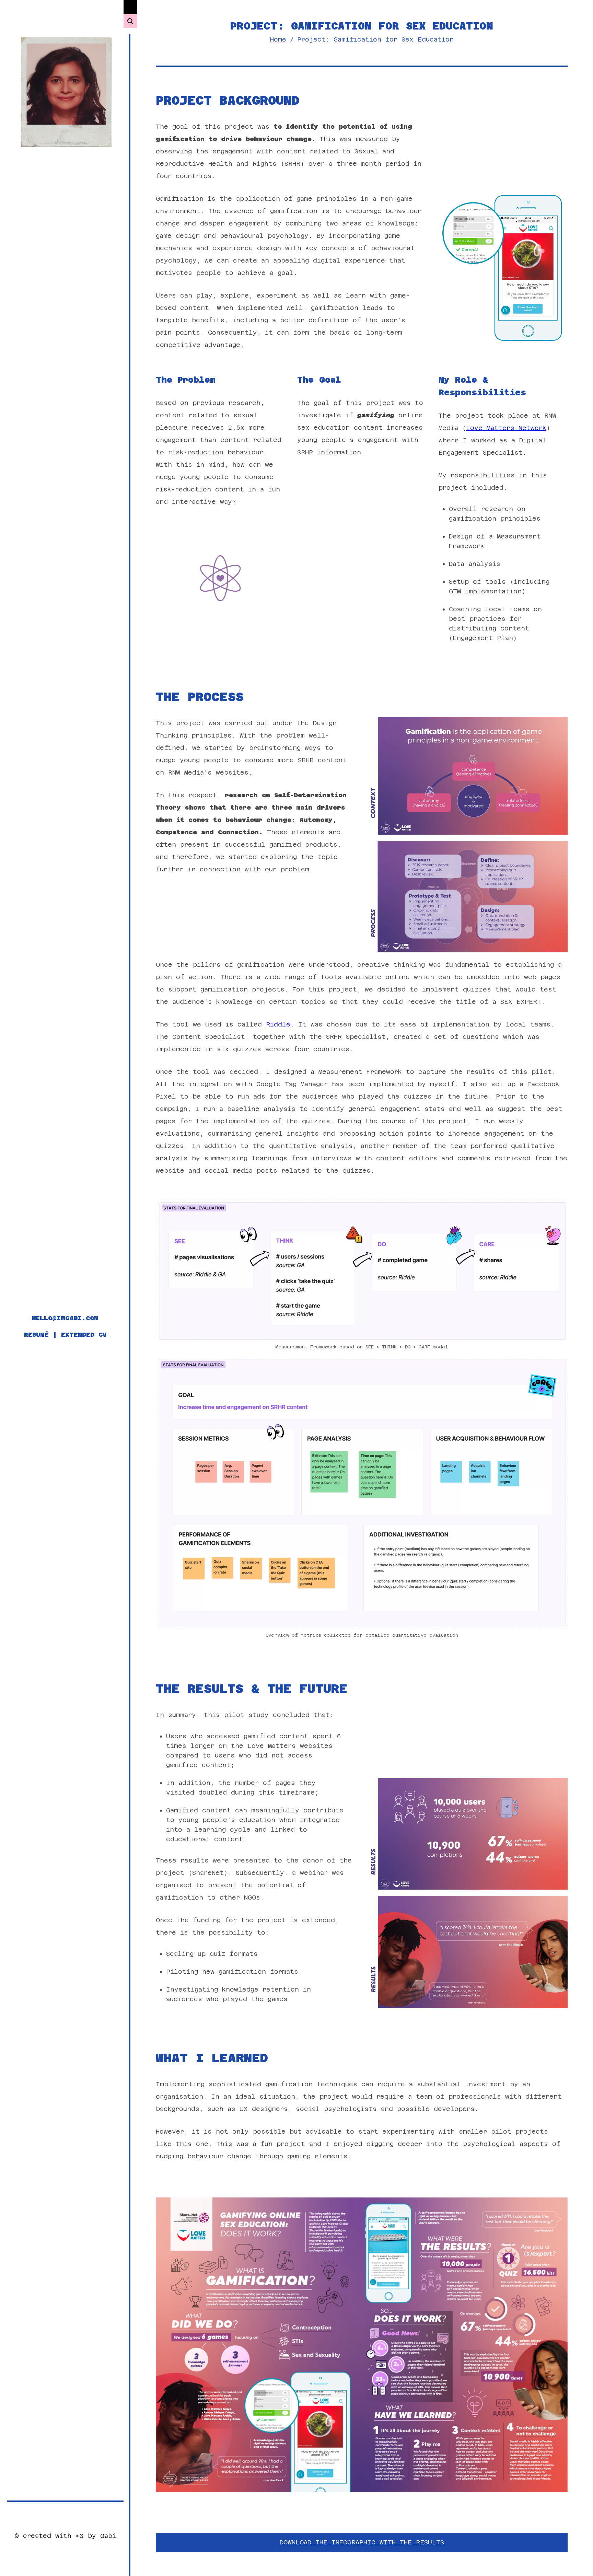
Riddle (278, 1024)
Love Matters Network (506, 428)
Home (278, 39)
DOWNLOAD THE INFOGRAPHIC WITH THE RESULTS (362, 2542)
